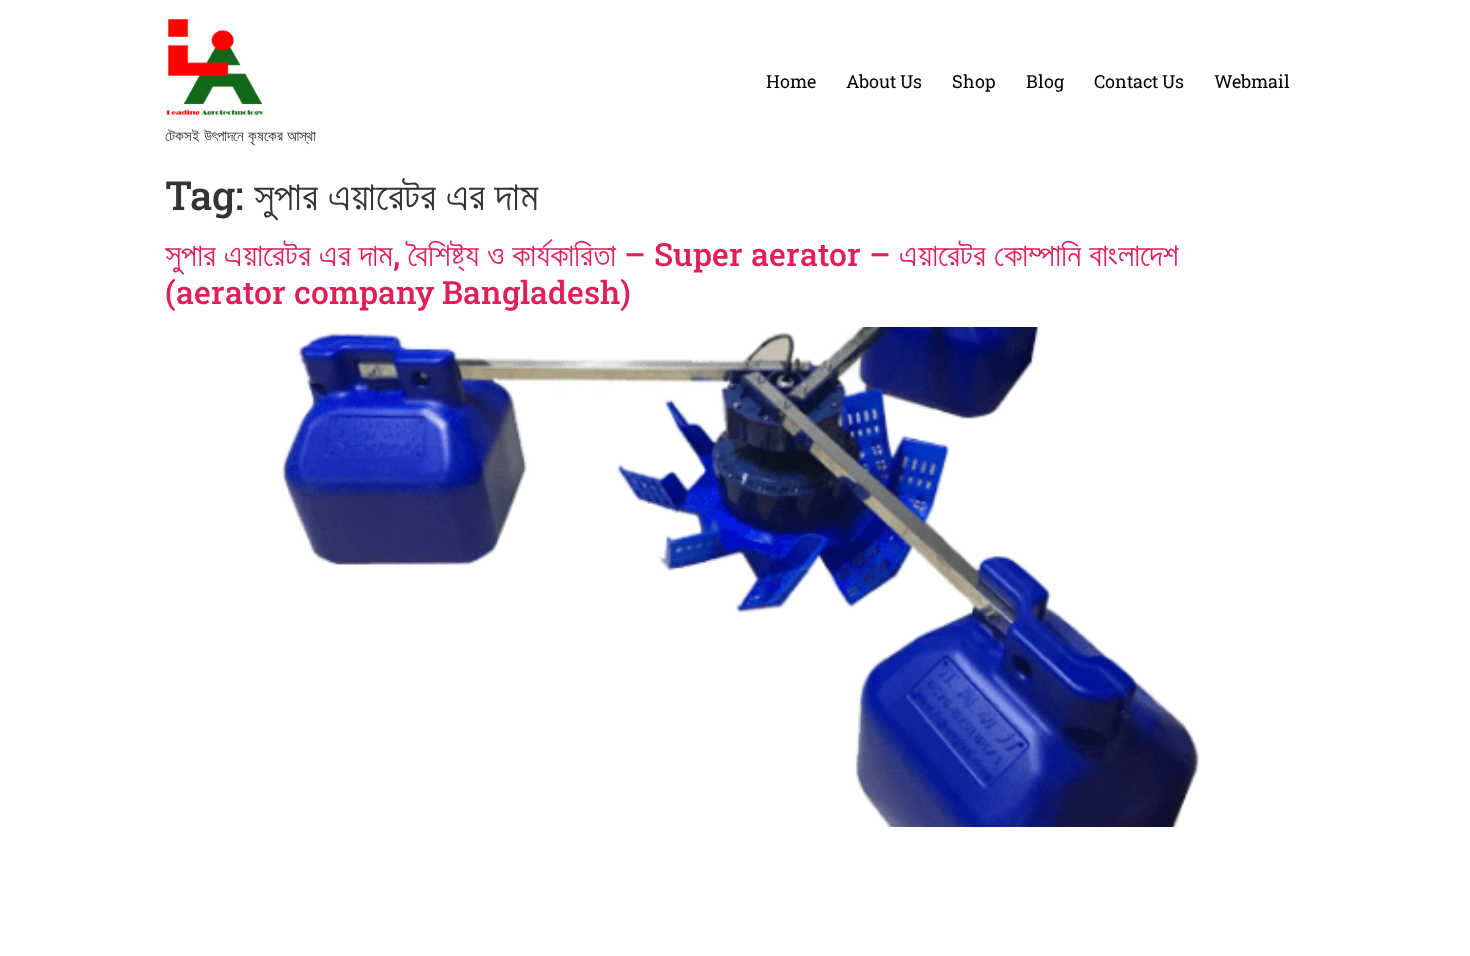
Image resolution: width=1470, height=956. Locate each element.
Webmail (1252, 81)
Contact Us (1139, 81)
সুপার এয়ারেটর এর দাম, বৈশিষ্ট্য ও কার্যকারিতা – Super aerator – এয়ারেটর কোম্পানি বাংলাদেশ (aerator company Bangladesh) (672, 272)
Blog (1045, 81)
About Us (884, 81)
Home (791, 81)
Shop (974, 81)
